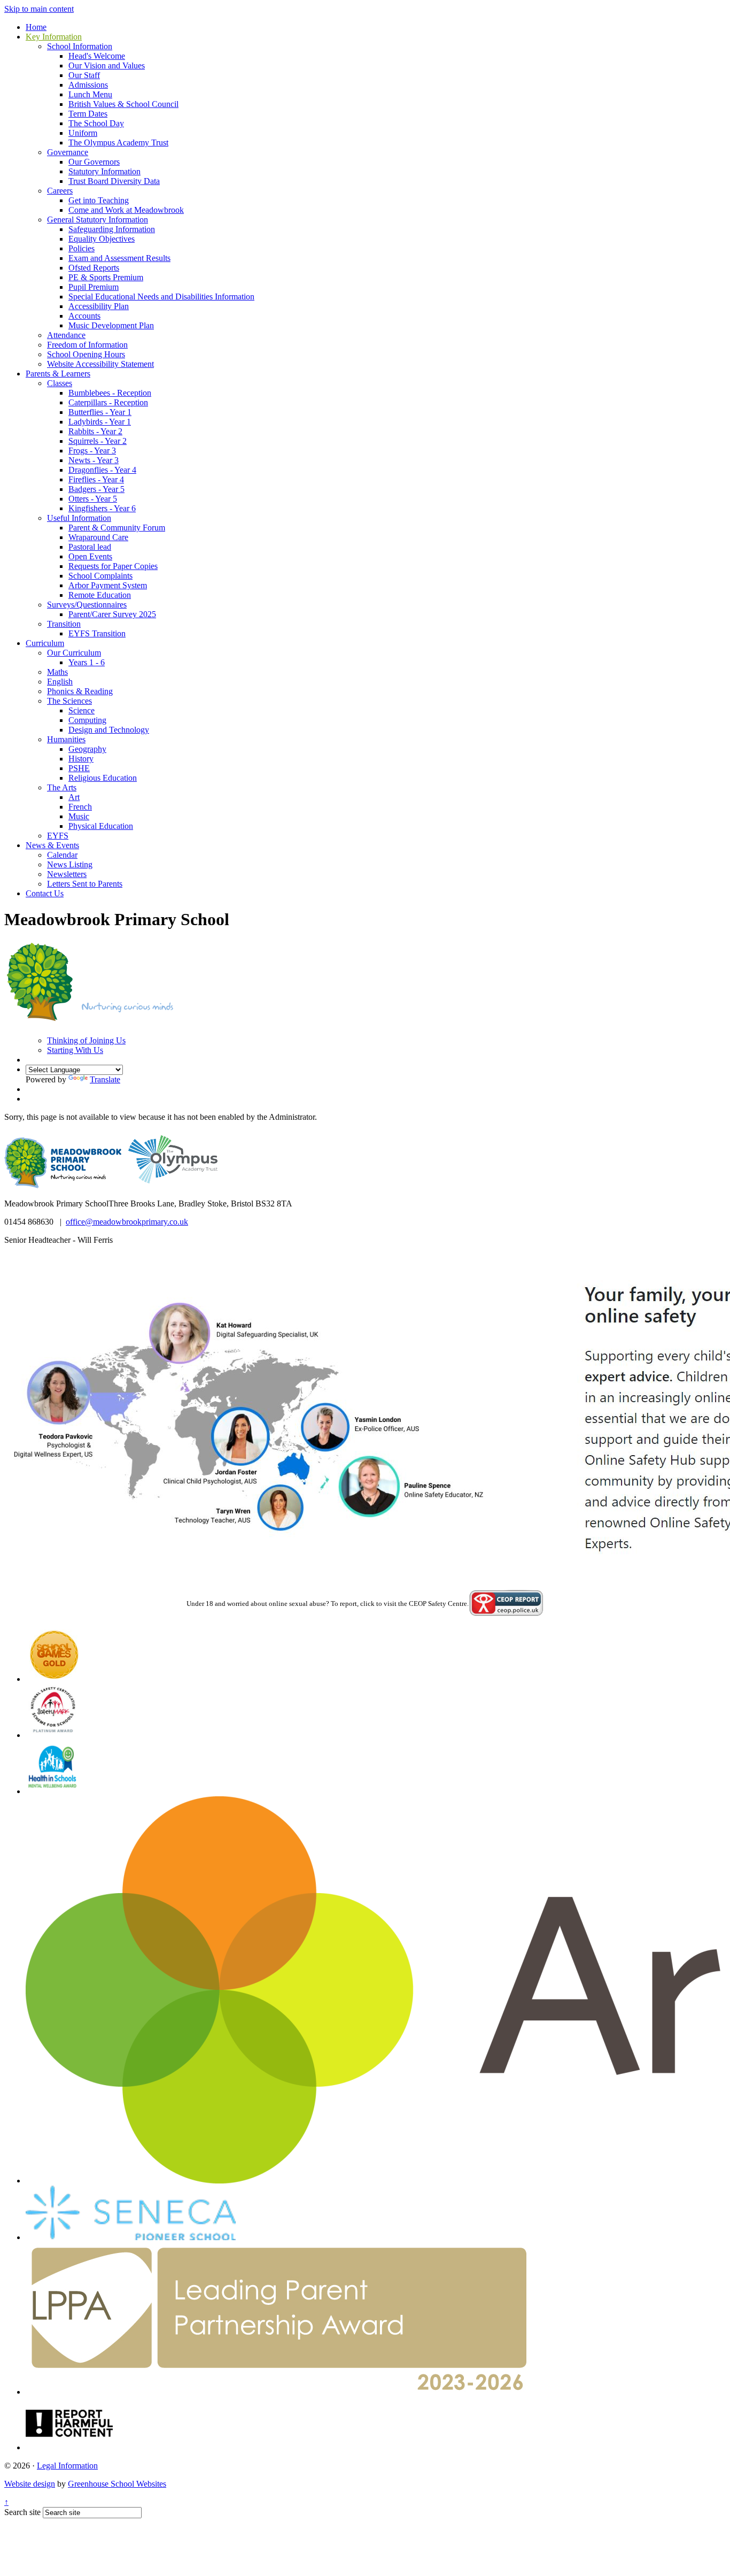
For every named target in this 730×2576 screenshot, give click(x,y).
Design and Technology (109, 730)
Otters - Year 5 (93, 499)
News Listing (70, 864)
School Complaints (100, 576)
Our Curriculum (74, 653)
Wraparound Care (98, 537)
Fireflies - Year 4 (96, 479)
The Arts (62, 787)
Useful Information (79, 518)
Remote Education (100, 595)
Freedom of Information (87, 345)
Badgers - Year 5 (96, 489)
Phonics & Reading (80, 691)
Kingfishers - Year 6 (102, 508)
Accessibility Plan (99, 306)
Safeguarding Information (112, 229)
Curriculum (45, 643)
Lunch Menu (90, 94)
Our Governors (94, 162)
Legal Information (67, 2466)
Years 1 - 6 (87, 662)
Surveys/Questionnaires (87, 605)
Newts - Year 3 (94, 460)
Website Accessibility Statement (100, 364)
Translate (105, 1079)
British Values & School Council (123, 104)
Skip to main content (39, 9)
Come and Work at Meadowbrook (126, 210)
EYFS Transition (97, 633)
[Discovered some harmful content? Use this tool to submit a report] (69, 2447)
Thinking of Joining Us (86, 1040)
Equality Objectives (102, 239)
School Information (80, 46)
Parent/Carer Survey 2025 (112, 614)
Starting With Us (75, 1050)
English (60, 682)
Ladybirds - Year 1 (100, 422)
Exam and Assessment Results (119, 258)
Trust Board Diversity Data (114, 181)
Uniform (83, 133)
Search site (22, 2512)
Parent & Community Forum (117, 528)
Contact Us (45, 893)
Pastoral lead (90, 547)
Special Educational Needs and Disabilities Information (161, 297)
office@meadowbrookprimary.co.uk (127, 1222)
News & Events (52, 845)
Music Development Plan (111, 325)
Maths (57, 672)
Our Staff (84, 75)
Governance (68, 152)
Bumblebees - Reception (110, 393)
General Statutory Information (98, 220)
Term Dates (88, 114)
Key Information (54, 37)
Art (74, 797)
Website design (30, 2484)
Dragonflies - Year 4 (102, 470)
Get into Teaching (99, 200)
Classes (60, 383)
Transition (64, 624)
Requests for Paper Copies (113, 566)
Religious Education (103, 778)
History (81, 759)
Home (36, 27)
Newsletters (67, 874)
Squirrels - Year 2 (98, 441)
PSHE (79, 768)
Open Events (90, 556)
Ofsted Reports (94, 268)
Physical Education (101, 826)
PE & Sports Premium (106, 277)
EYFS (58, 836)
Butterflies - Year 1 (100, 412)
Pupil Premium (94, 287)
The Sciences (69, 701)
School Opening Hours (86, 354)
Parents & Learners (58, 374)
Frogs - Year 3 (92, 451)
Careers (60, 191)
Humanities (66, 739)
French (80, 807)
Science (81, 710)
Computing (87, 720)
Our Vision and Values (107, 66)
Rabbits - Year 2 (95, 431)
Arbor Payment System (108, 585)
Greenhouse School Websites (117, 2484)
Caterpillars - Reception (108, 402)
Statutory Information (104, 171)
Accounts (84, 316)
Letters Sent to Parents (85, 884)
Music (79, 816)
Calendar (62, 855)
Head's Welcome (97, 56)
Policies (81, 248)
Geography (87, 749)
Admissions (88, 85)
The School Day (96, 123)
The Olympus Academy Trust (118, 143)
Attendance (66, 335)
